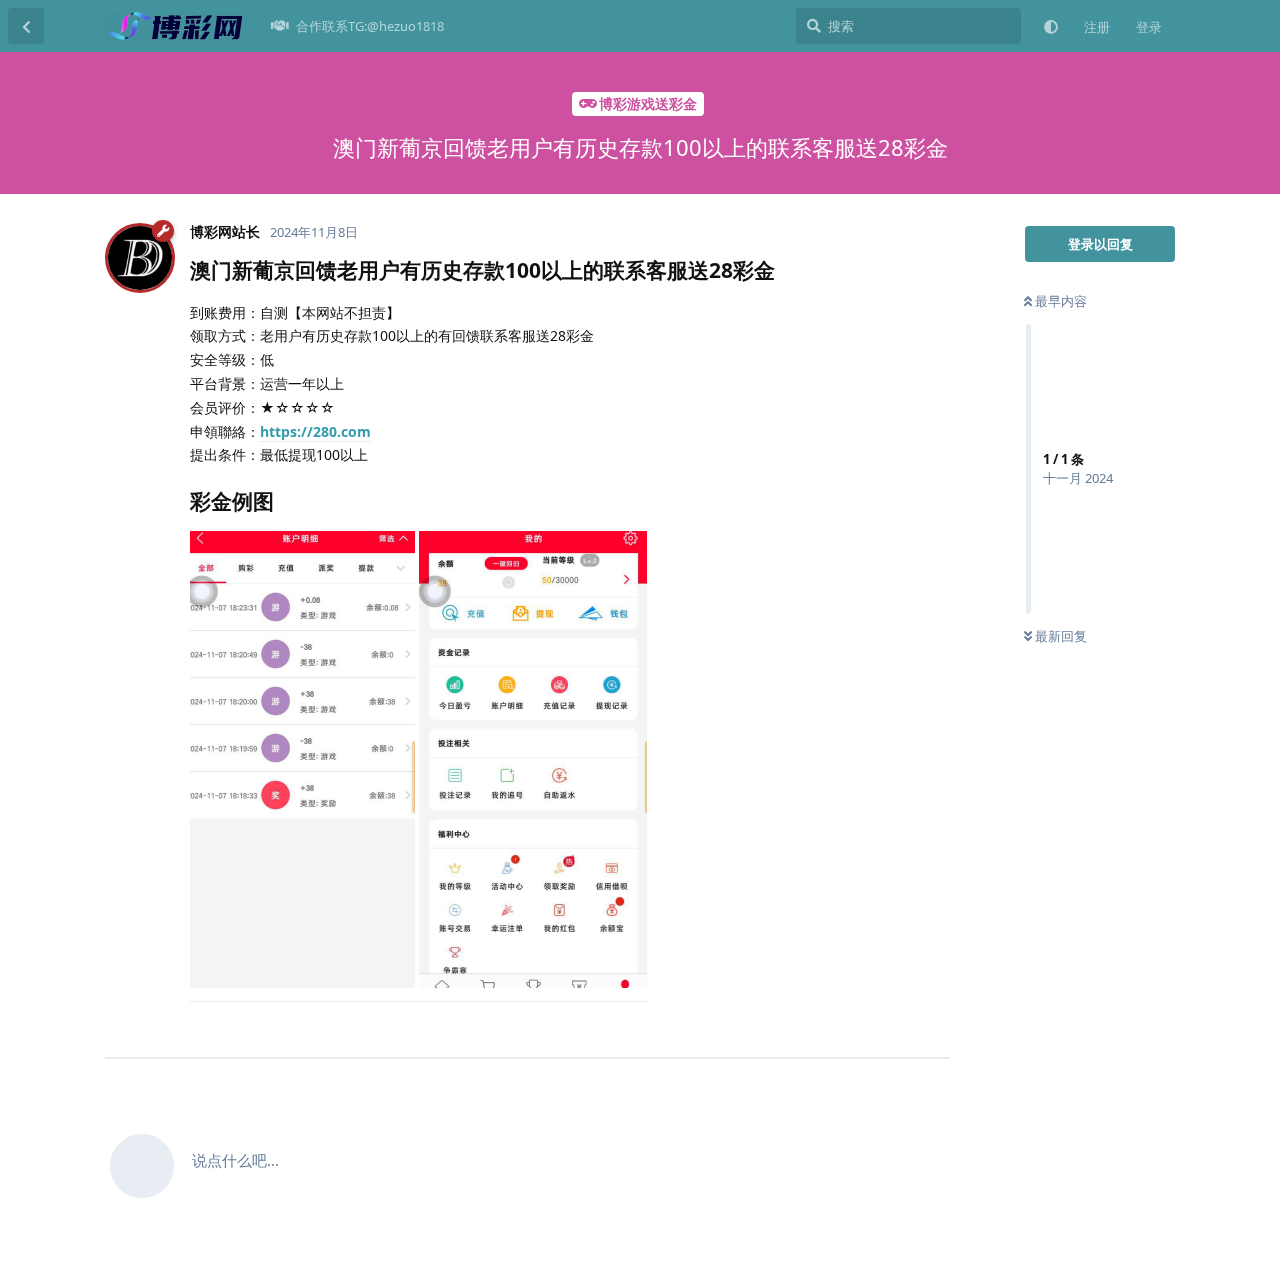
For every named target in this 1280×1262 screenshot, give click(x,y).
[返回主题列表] (26, 26)
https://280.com (315, 431)
